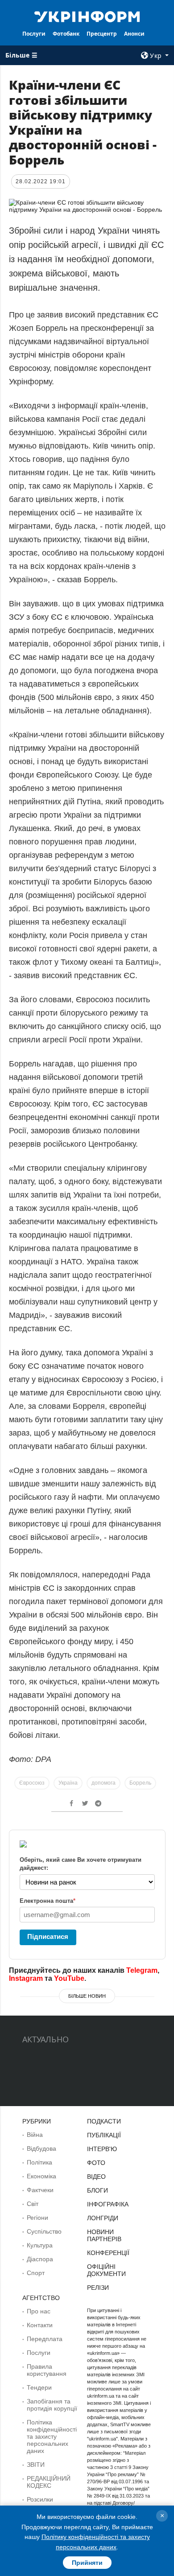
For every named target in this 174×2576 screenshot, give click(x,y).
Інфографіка (108, 2204)
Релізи (98, 2288)
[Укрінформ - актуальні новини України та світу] (87, 16)
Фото (96, 2163)
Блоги (97, 2190)
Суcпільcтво (44, 2231)
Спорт (36, 2273)
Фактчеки (40, 2190)
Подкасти (104, 2121)
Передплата (45, 2339)
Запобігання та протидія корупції (52, 2405)
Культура (40, 2245)
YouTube (69, 1978)
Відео (96, 2177)
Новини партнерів (104, 2235)
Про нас (39, 2311)
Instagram (26, 1978)
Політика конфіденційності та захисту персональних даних (52, 2436)
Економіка (41, 2176)
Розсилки (40, 2499)
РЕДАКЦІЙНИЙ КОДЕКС (49, 2482)
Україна (68, 1783)
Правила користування (47, 2370)
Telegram (142, 1970)
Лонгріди (103, 2218)
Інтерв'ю (102, 2149)
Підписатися (48, 1936)
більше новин (87, 1996)
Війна (35, 2135)
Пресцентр (102, 34)
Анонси (134, 34)
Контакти (40, 2325)
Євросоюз (32, 1783)
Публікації (104, 2135)
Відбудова (41, 2148)
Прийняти (87, 2563)
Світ (33, 2204)
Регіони (37, 2218)
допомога (104, 1783)
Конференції (108, 2253)
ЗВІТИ (36, 2465)
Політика (39, 2162)
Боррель (140, 1783)
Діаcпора (40, 2259)
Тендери (39, 2387)
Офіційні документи (106, 2270)
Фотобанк (66, 34)
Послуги (34, 34)
